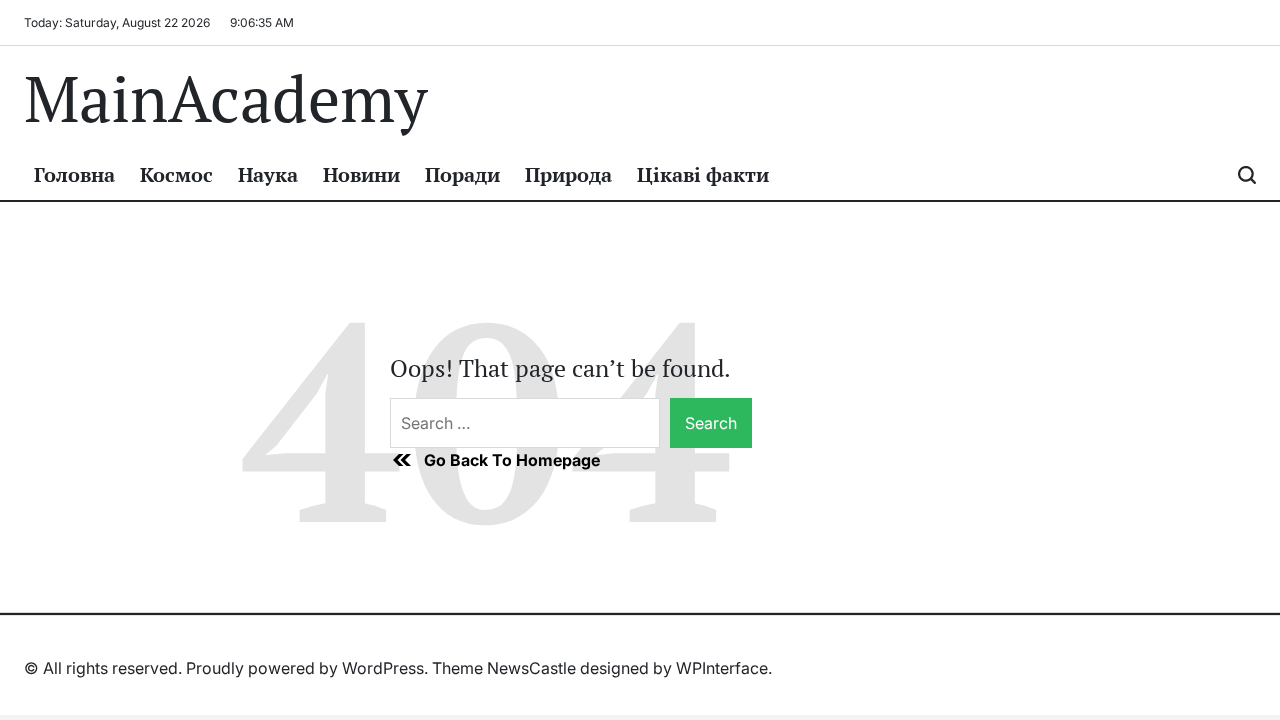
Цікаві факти (703, 174)
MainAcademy (225, 98)
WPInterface (722, 668)
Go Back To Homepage (512, 460)
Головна (74, 174)
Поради (462, 174)
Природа (568, 174)
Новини (361, 174)
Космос (176, 174)
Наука (268, 174)
